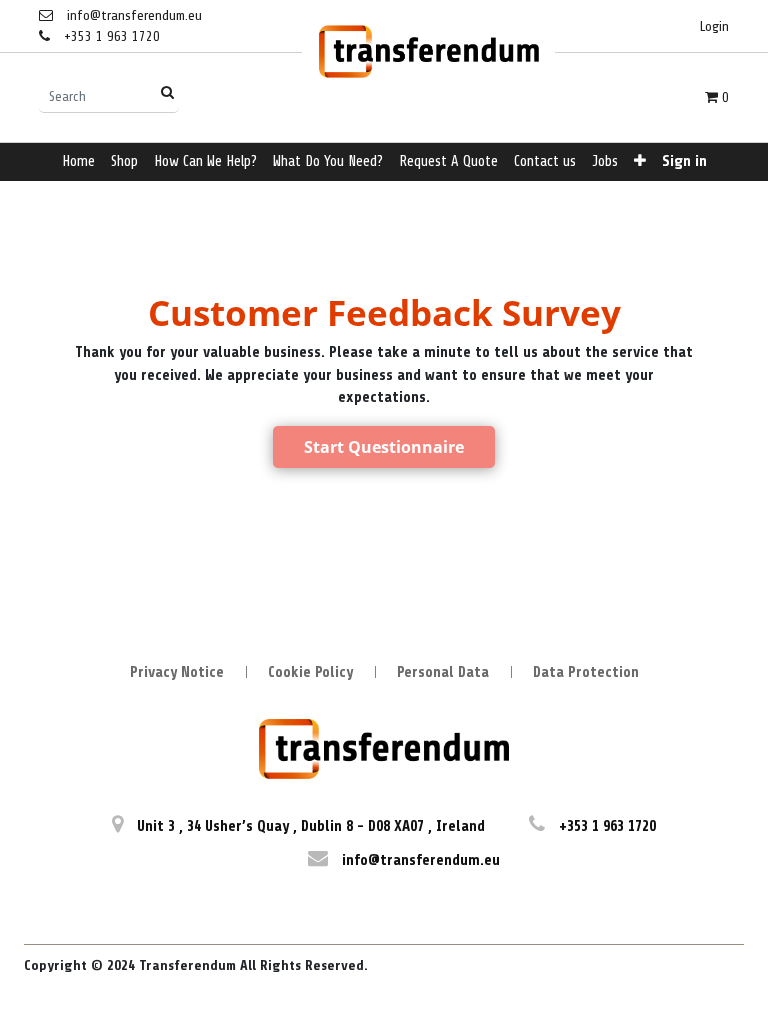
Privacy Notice (177, 672)
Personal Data (443, 672)
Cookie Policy (310, 672)
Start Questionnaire (384, 447)
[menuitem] (78, 162)
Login (714, 26)
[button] (640, 162)
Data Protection (586, 672)
